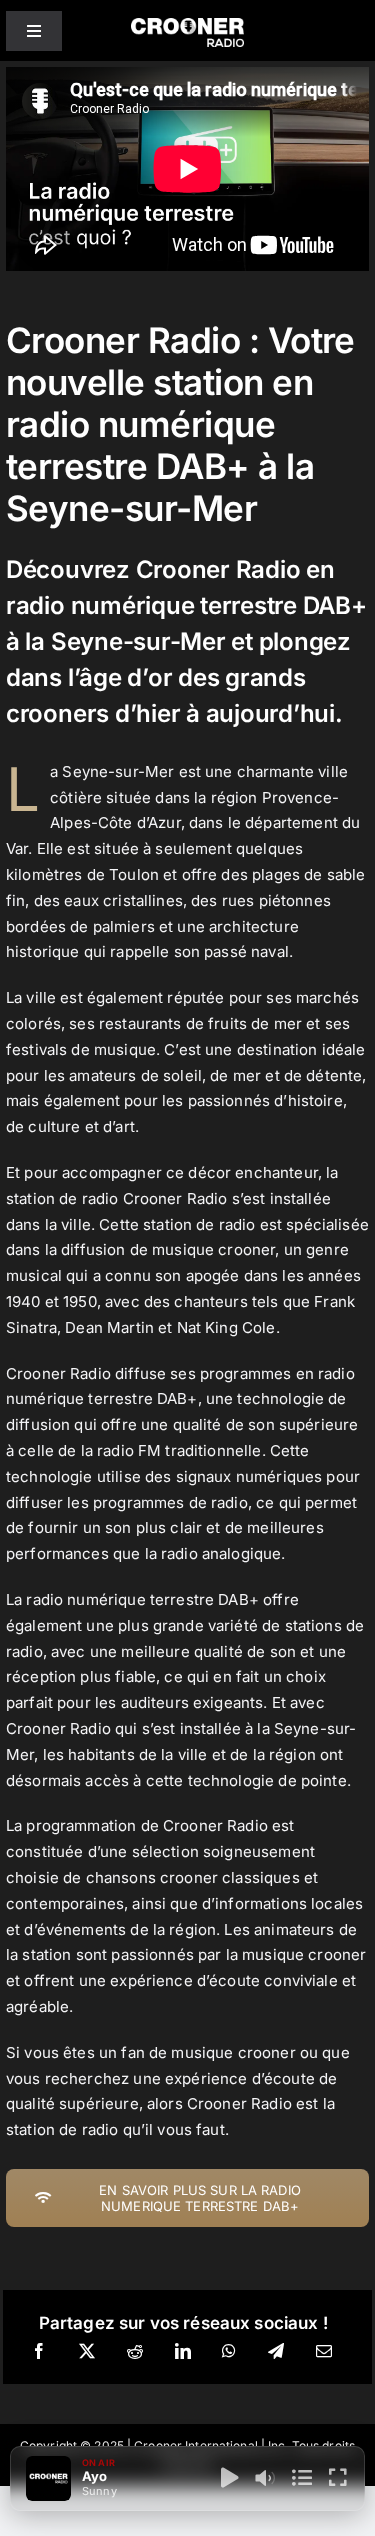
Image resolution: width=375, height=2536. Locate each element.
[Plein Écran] (338, 2478)
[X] (87, 2352)
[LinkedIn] (183, 2352)
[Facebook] (39, 2352)
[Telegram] (276, 2352)
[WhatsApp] (229, 2352)
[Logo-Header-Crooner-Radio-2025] (188, 25)
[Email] (324, 2352)
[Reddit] (135, 2352)
